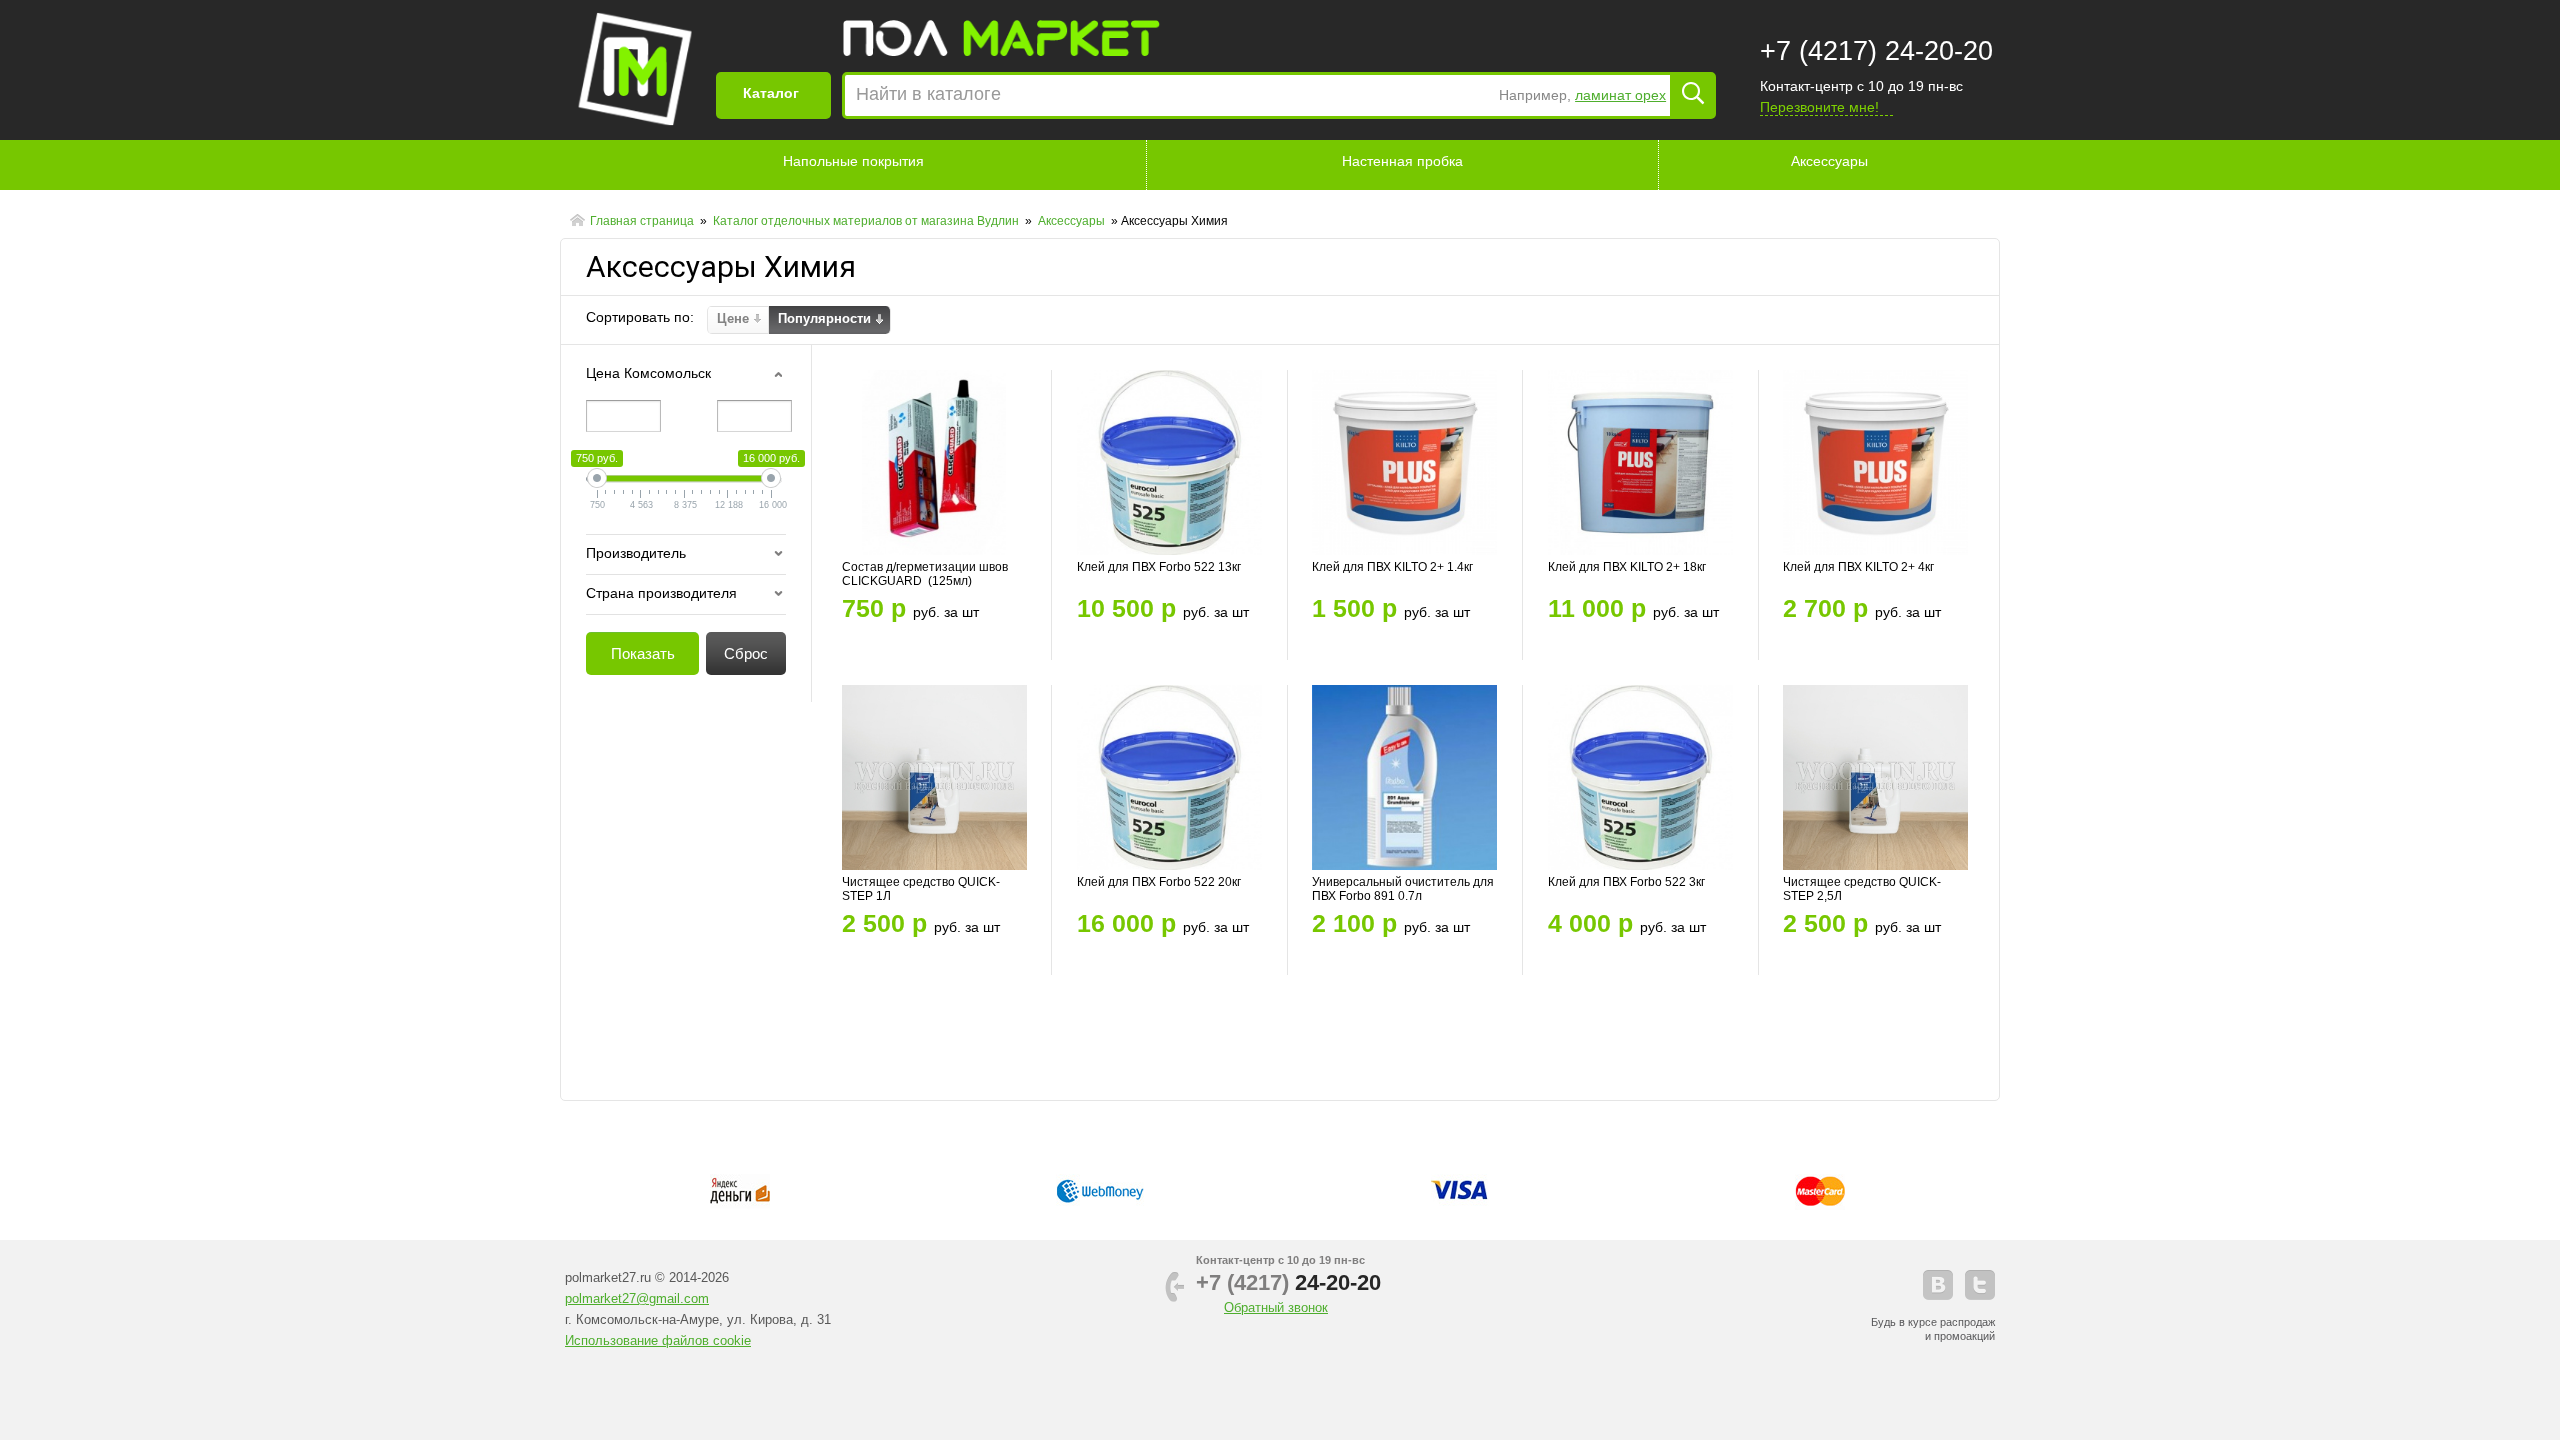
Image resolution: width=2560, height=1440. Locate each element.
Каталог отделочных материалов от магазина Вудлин (867, 221)
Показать (643, 653)
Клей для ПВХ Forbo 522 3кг (1626, 882)
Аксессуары (1829, 161)
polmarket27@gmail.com (637, 1298)
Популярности (824, 318)
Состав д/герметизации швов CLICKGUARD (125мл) (925, 574)
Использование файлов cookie (658, 1340)
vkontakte (1938, 1285)
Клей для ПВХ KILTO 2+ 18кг (1627, 567)
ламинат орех (1620, 95)
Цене (733, 318)
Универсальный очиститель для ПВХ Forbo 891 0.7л (1403, 889)
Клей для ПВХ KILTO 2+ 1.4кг (1392, 567)
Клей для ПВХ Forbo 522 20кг (1159, 882)
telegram (1980, 1285)
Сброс (746, 653)
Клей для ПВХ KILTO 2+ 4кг (1858, 567)
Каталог (771, 93)
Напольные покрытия (853, 161)
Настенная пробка (1402, 161)
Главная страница (643, 221)
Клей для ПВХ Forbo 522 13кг (1159, 567)
